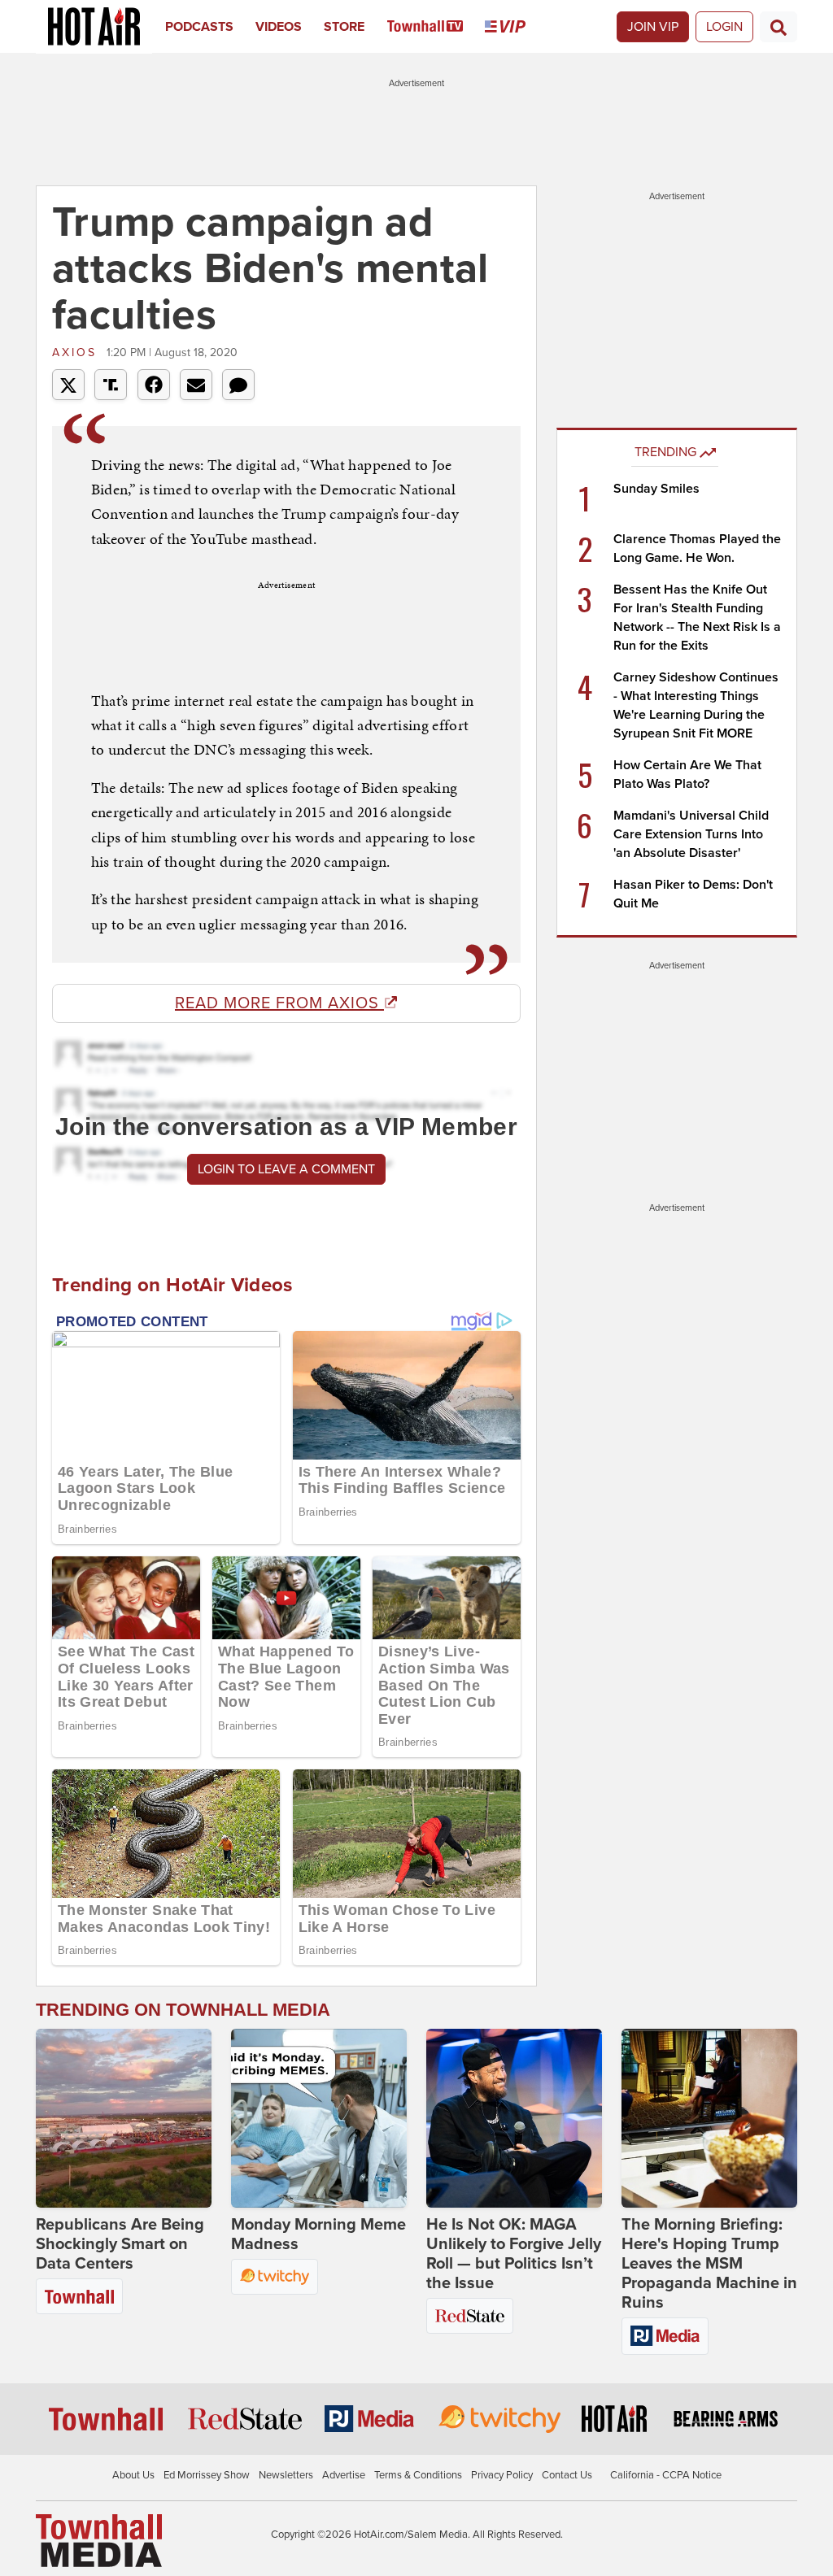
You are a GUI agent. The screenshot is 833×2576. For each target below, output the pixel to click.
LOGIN (724, 27)
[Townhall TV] (436, 27)
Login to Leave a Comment (286, 1169)
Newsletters (286, 2475)
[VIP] (516, 27)
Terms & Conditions (418, 2475)
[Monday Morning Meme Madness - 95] (319, 2118)
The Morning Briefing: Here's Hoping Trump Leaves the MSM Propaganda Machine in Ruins (709, 2264)
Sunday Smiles (656, 489)
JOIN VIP (653, 27)
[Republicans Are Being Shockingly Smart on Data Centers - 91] (124, 2118)
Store (344, 27)
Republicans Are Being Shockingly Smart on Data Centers (120, 2244)
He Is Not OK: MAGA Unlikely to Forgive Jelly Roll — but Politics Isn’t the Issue (514, 2254)
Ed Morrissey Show (207, 2475)
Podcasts (199, 27)
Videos (279, 27)
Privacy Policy (502, 2475)
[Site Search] (778, 27)
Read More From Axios (279, 1003)
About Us (133, 2475)
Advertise (344, 2475)
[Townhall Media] (99, 2540)
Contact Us (567, 2475)
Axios (77, 352)
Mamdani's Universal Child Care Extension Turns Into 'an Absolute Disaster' (691, 834)
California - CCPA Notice (666, 2475)
